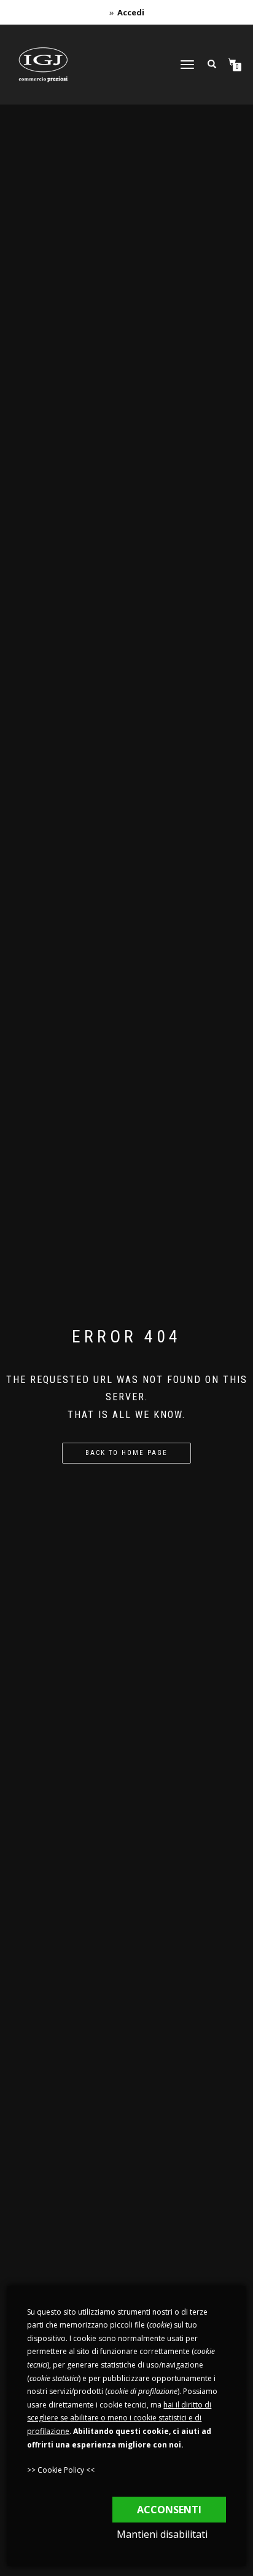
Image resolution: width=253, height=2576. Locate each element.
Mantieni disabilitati (162, 2534)
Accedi (131, 12)
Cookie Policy (61, 2470)
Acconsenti (169, 2510)
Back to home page (126, 1453)
